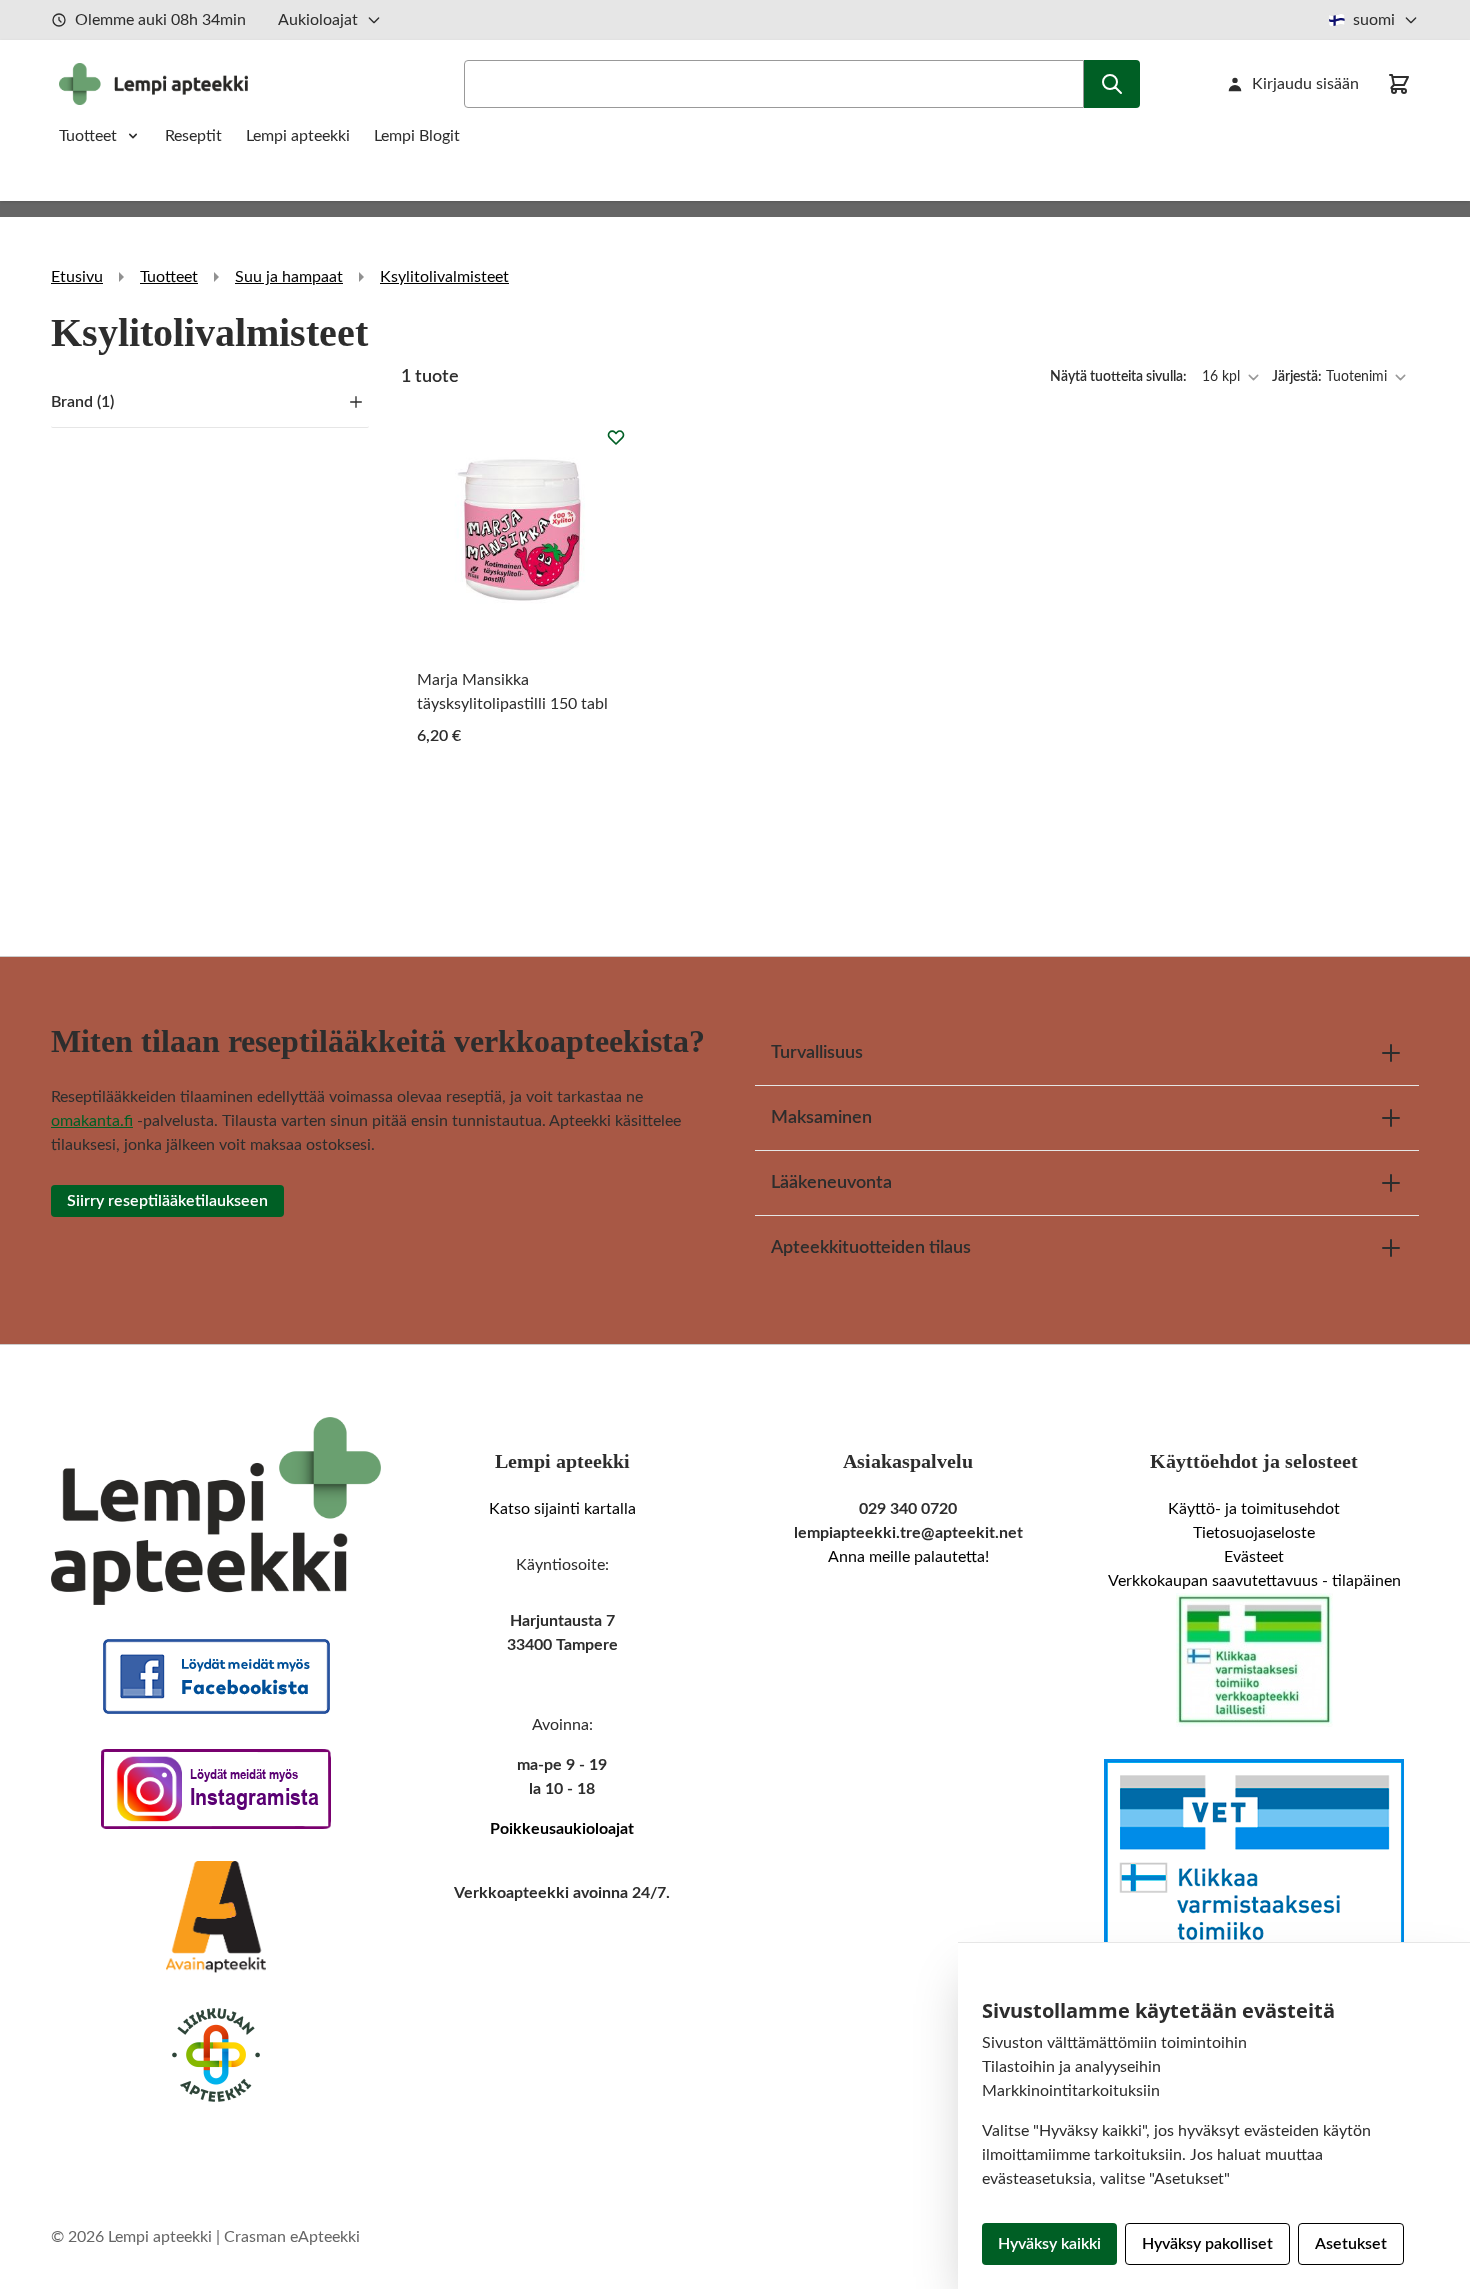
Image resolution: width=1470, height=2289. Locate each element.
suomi (1374, 20)
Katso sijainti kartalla (562, 1509)
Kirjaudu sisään (1305, 84)
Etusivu (77, 277)
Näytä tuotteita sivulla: (1120, 377)
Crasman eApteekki (292, 2237)
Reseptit (193, 136)
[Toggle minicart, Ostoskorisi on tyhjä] (1399, 84)
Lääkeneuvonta (831, 1183)
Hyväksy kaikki (1049, 2244)
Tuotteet (88, 136)
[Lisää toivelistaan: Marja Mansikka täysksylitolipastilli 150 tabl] (616, 437)
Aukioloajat (318, 20)
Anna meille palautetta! (908, 1557)
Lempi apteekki (298, 136)
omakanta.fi (92, 1121)
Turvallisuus (817, 1053)
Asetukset (1351, 2244)
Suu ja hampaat (289, 277)
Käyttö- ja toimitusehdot (1254, 1509)
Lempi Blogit (417, 136)
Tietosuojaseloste (1254, 1533)
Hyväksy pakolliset (1207, 2244)
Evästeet (1254, 1557)
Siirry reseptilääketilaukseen (167, 1201)
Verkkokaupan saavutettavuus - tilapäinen (1254, 1581)
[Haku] (1112, 84)
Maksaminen (821, 1118)
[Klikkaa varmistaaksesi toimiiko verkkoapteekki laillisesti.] (1254, 1660)
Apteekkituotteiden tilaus (871, 1248)
